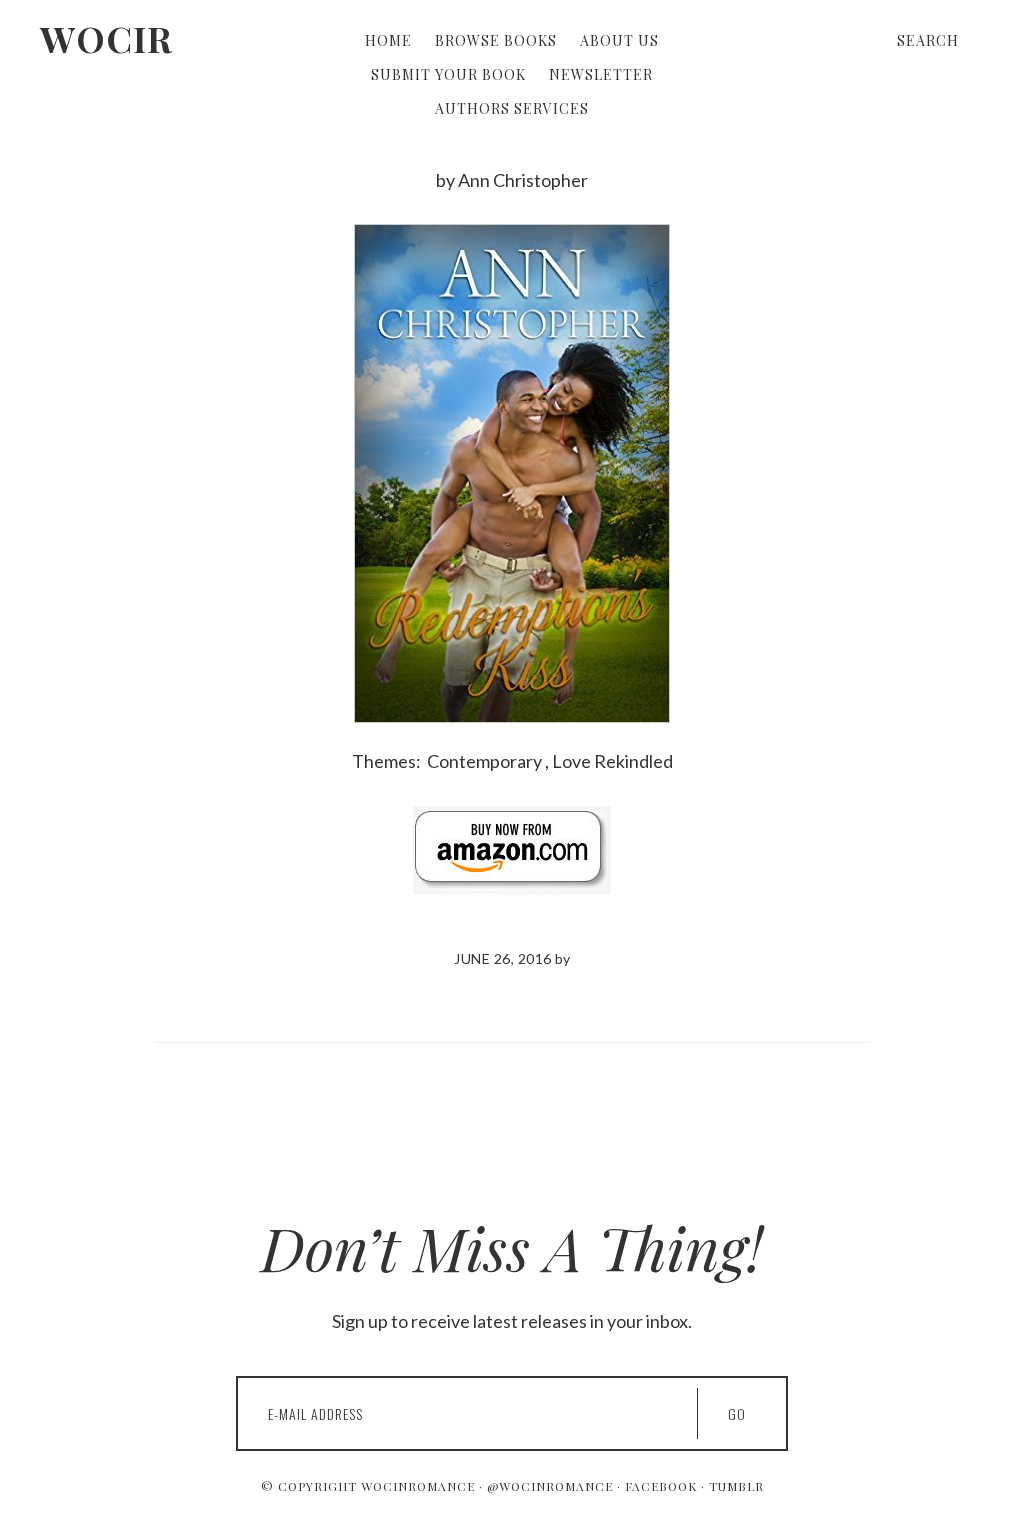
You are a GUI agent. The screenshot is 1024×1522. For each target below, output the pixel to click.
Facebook (661, 1486)
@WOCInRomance (550, 1486)
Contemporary (484, 761)
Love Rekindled (612, 761)
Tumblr (736, 1486)
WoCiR (106, 38)
